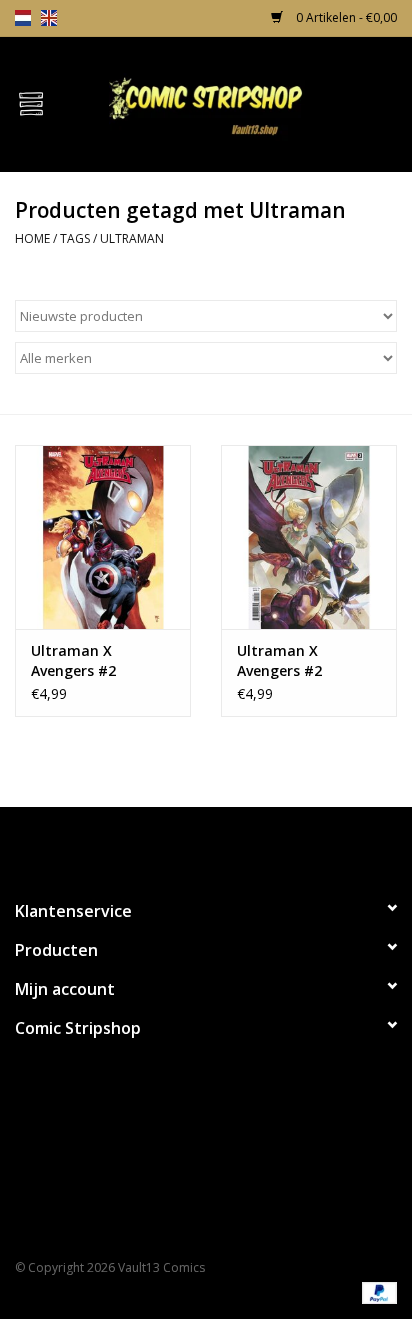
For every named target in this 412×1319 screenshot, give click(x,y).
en (49, 18)
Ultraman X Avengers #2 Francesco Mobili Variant (295, 661)
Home (32, 238)
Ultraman (132, 238)
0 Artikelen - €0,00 (345, 17)
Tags (75, 238)
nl (23, 18)
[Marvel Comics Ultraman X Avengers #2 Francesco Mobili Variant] (309, 537)
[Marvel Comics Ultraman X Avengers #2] (103, 537)
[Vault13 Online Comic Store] (237, 102)
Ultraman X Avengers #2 (73, 660)
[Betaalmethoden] (376, 1291)
